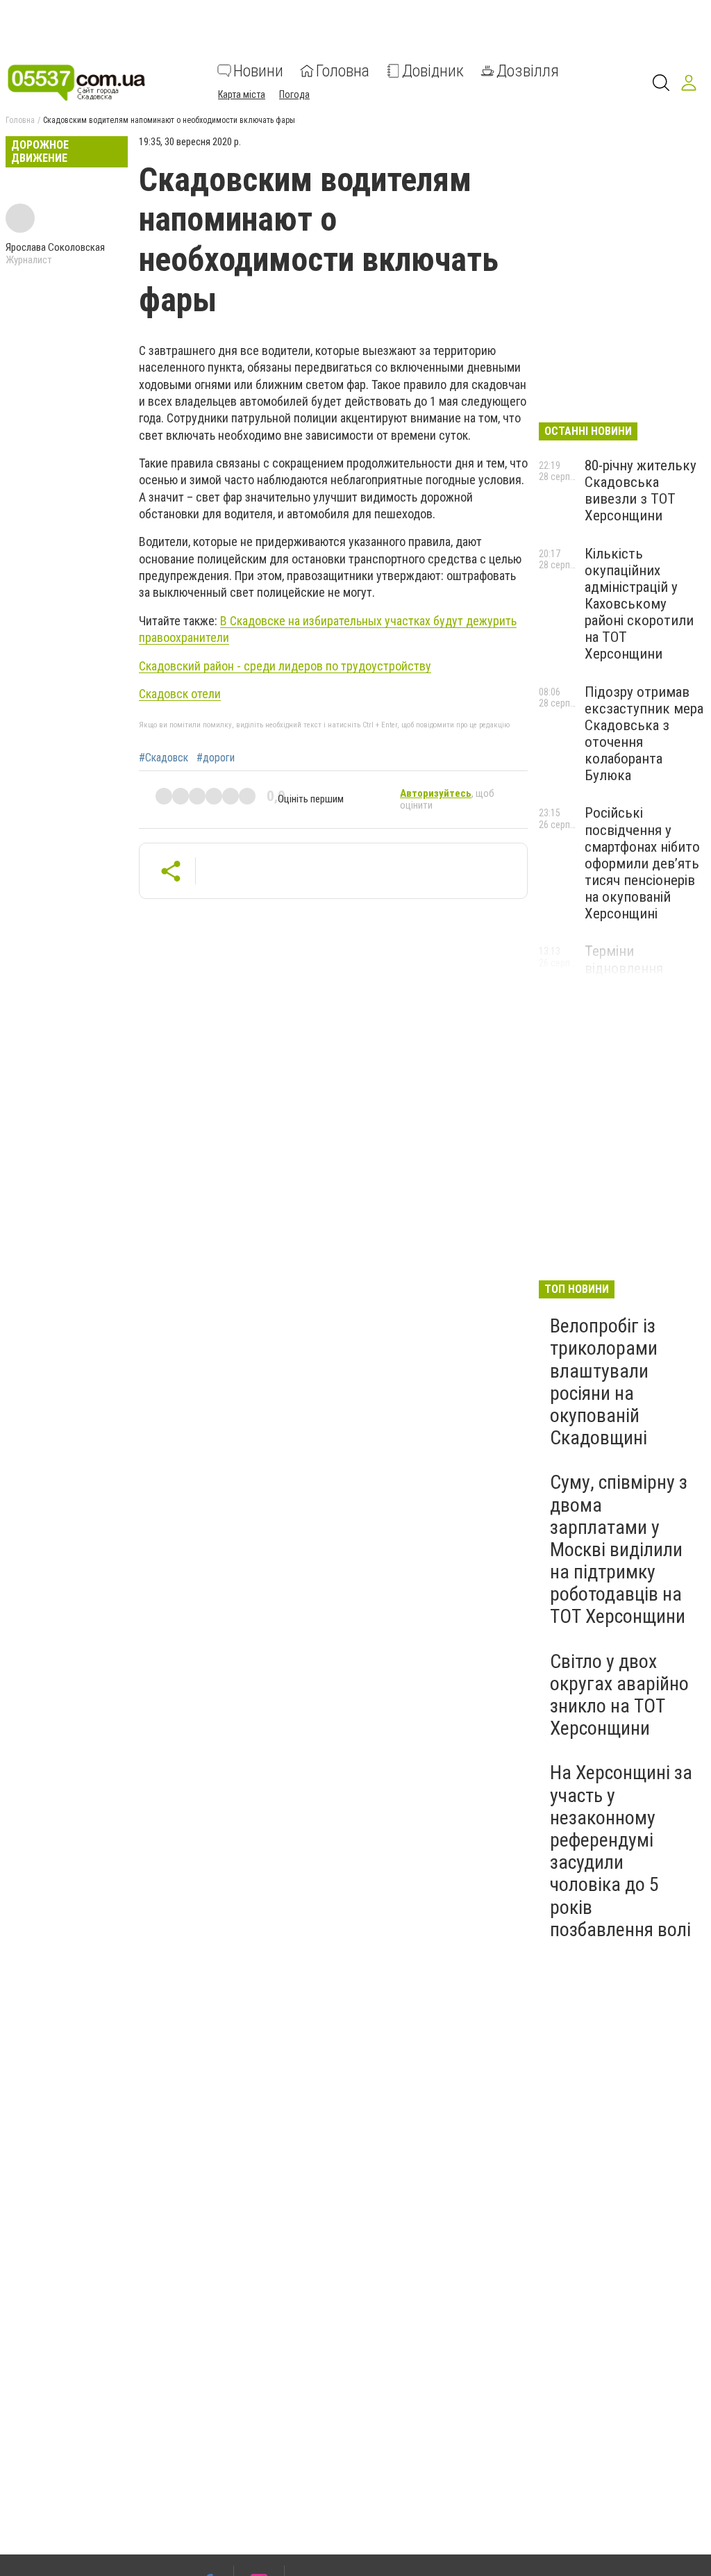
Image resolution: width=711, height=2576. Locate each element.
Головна (343, 71)
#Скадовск (164, 758)
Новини (258, 71)
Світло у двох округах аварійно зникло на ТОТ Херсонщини (619, 1695)
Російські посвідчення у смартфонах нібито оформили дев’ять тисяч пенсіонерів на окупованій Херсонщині (642, 863)
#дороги (216, 758)
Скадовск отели (180, 694)
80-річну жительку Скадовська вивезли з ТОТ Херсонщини (641, 490)
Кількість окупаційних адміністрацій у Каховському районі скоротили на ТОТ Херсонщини (639, 604)
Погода (294, 94)
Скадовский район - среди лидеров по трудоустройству (285, 666)
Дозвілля (528, 71)
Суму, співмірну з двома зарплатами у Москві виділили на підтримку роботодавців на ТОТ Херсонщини (619, 1549)
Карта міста (242, 94)
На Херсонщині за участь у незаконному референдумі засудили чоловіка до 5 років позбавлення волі (621, 1851)
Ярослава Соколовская (55, 247)
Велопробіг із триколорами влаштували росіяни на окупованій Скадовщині (604, 1382)
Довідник (433, 71)
